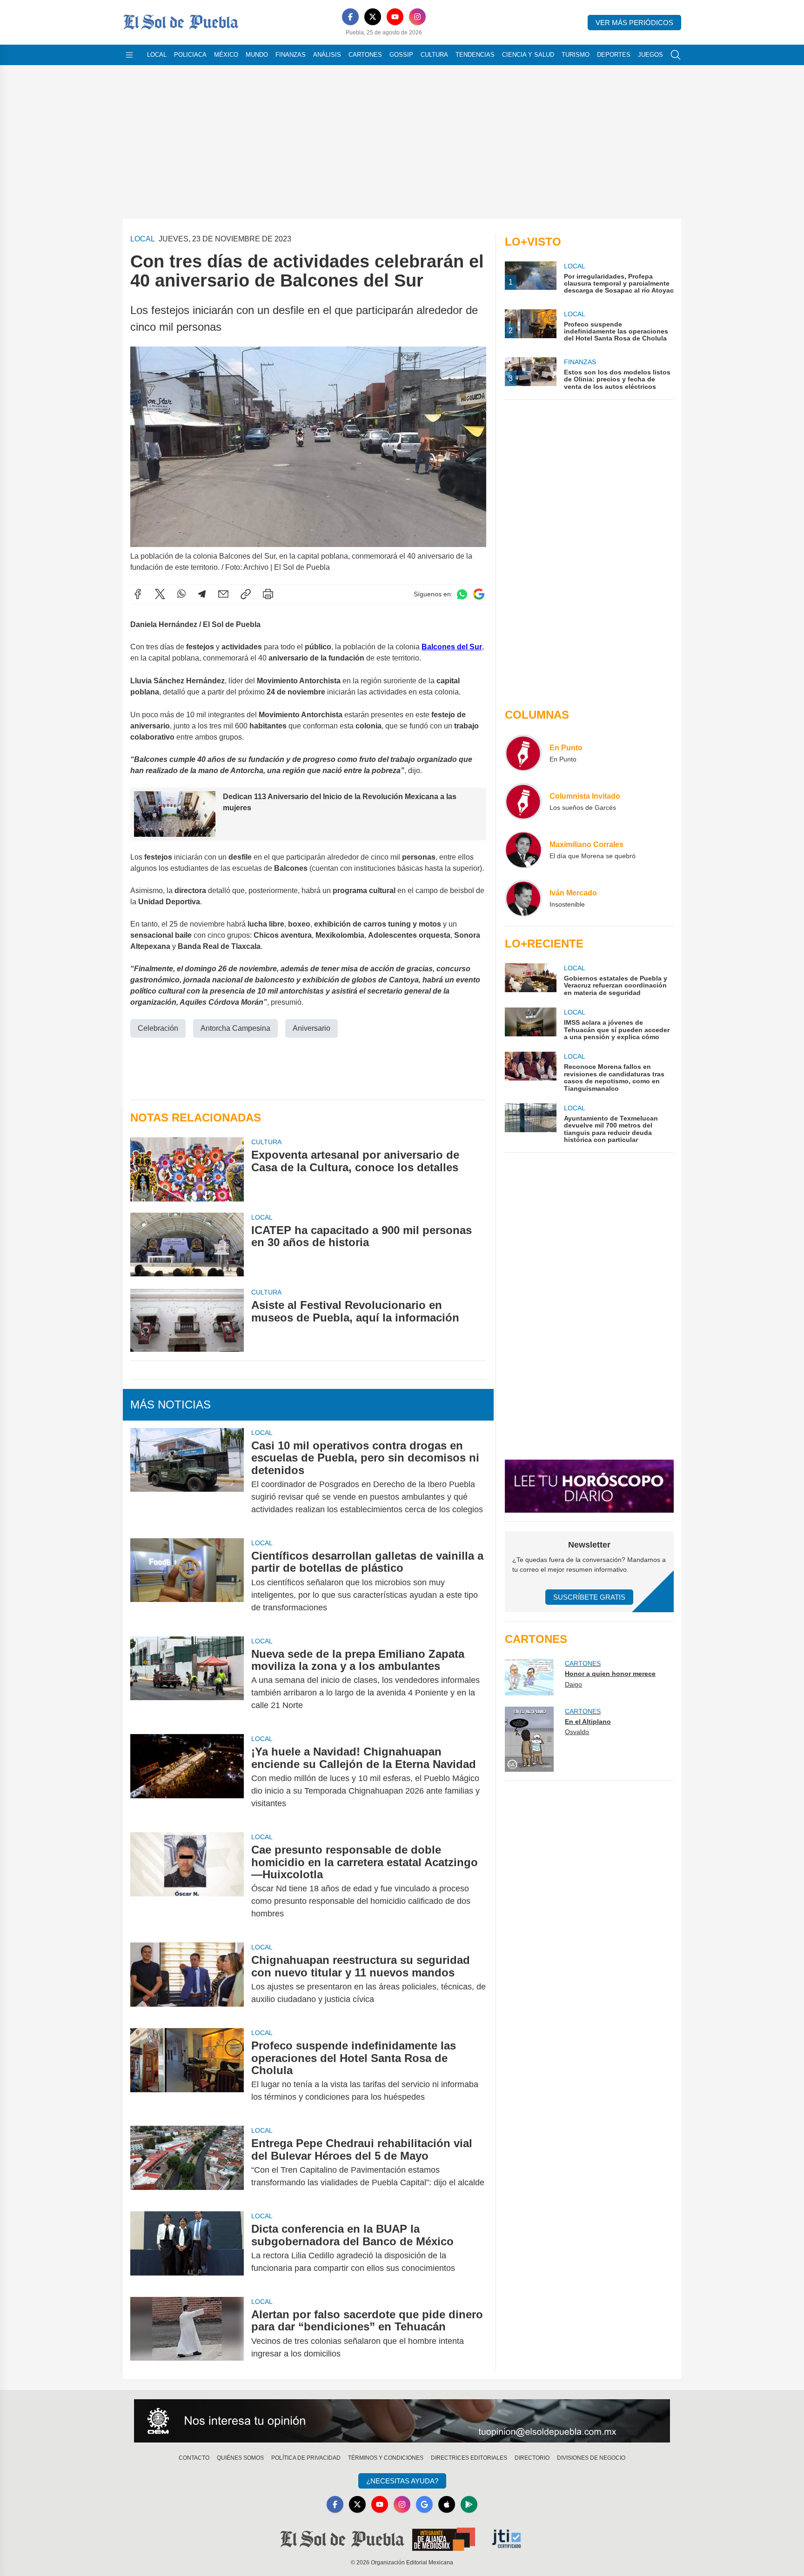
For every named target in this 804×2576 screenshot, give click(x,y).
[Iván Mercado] (523, 898)
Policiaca (190, 55)
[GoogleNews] (424, 2504)
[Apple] (447, 2504)
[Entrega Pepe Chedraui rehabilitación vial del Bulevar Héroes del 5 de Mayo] (187, 2163)
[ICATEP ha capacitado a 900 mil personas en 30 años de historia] (187, 1245)
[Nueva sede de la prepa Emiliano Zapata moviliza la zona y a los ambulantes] (187, 1680)
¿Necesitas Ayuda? (402, 2481)
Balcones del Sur (452, 647)
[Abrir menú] (129, 55)
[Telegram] (202, 594)
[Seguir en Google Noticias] (479, 594)
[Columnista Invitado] (523, 801)
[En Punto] (523, 753)
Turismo (576, 55)
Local (157, 55)
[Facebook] (350, 17)
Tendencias (475, 55)
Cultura (434, 55)
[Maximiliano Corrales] (523, 850)
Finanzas (291, 55)
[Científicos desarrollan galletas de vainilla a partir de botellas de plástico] (187, 1582)
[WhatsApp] (181, 594)
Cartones (365, 55)
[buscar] (676, 55)
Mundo (257, 55)
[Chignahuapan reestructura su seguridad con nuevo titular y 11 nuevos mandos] (187, 1980)
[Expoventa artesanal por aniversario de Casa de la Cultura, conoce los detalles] (187, 1169)
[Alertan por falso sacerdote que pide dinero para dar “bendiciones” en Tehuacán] (187, 2334)
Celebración (158, 1028)
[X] (373, 17)
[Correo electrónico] (223, 594)
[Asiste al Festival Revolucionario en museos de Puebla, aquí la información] (187, 1319)
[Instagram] (417, 17)
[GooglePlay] (469, 2504)
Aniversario (312, 1028)
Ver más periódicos (634, 23)
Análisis (327, 55)
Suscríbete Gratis (589, 1597)
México (226, 55)
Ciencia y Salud (528, 55)
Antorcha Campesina (235, 1028)
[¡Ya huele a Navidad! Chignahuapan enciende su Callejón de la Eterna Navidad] (187, 1778)
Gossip (401, 55)
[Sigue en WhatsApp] (462, 594)
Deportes (614, 55)
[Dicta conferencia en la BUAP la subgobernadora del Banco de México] (187, 2249)
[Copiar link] (246, 594)
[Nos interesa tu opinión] (402, 2421)
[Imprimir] (268, 594)
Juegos (650, 55)
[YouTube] (395, 17)
